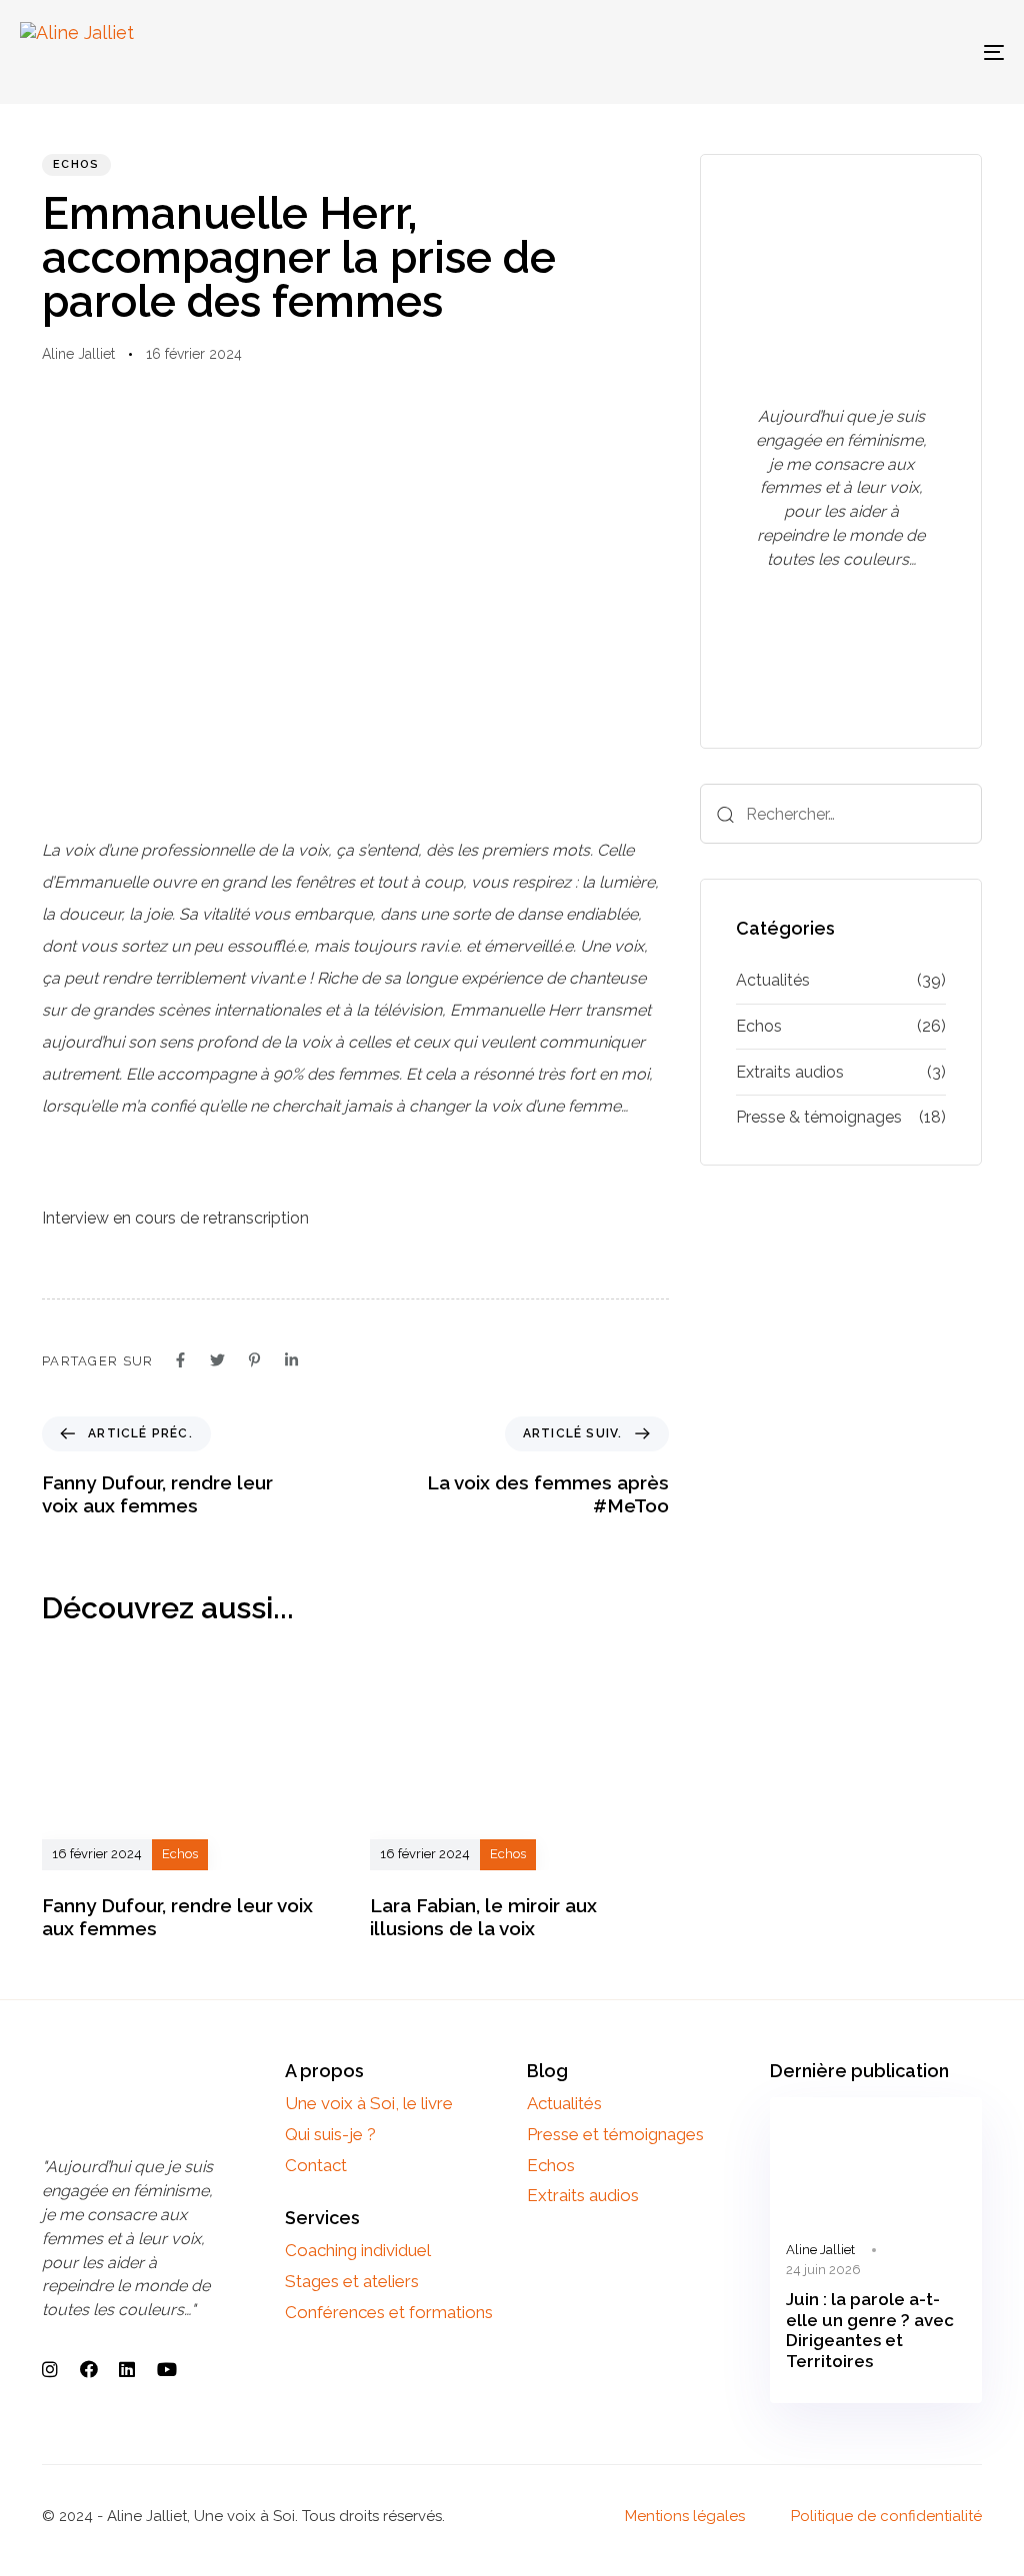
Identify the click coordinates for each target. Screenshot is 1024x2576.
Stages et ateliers (352, 2281)
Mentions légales (685, 2516)
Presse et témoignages (615, 2134)
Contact (316, 2165)
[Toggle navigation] (840, 52)
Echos (76, 164)
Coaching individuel (358, 2250)
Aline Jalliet (78, 354)
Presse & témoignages (819, 1117)
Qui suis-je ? (330, 2134)
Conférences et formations (389, 2312)
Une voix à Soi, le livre (369, 2103)
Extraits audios (790, 1072)
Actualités (773, 980)
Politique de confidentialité (886, 2516)
